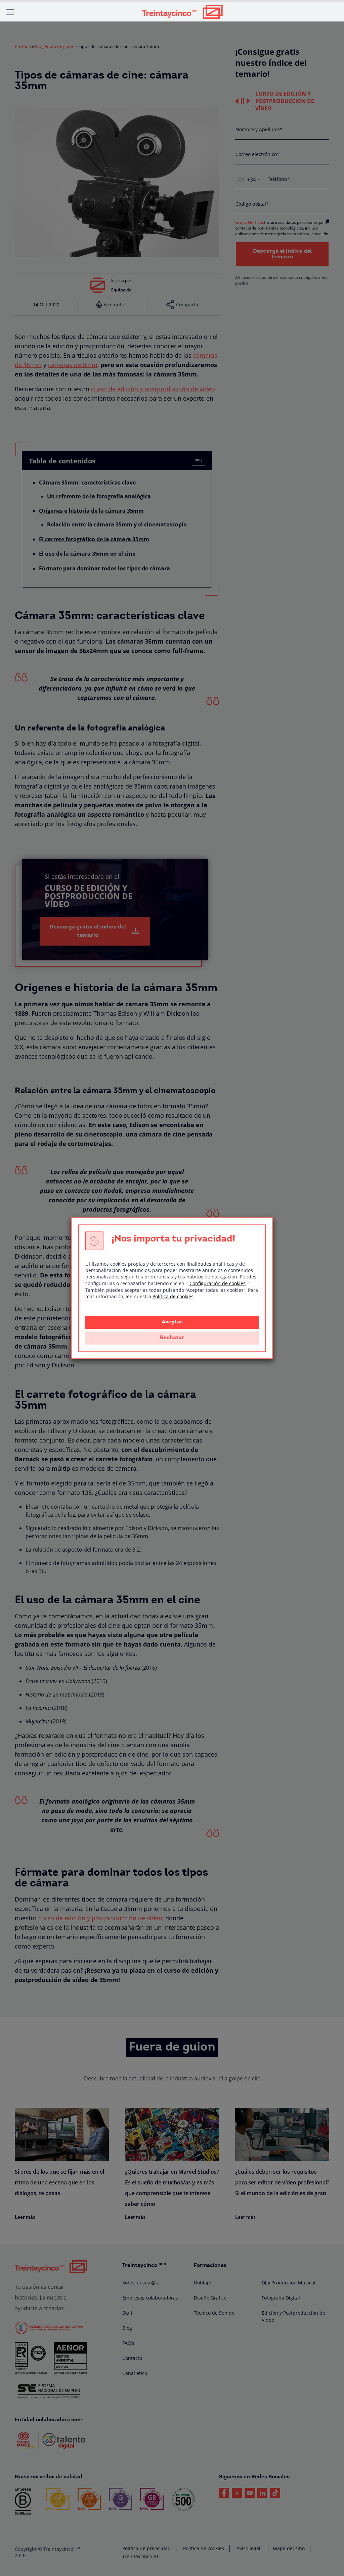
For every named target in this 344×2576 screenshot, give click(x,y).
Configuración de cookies (218, 1283)
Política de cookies (173, 1296)
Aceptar (172, 1322)
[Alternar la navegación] (10, 12)
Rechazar (172, 1338)
